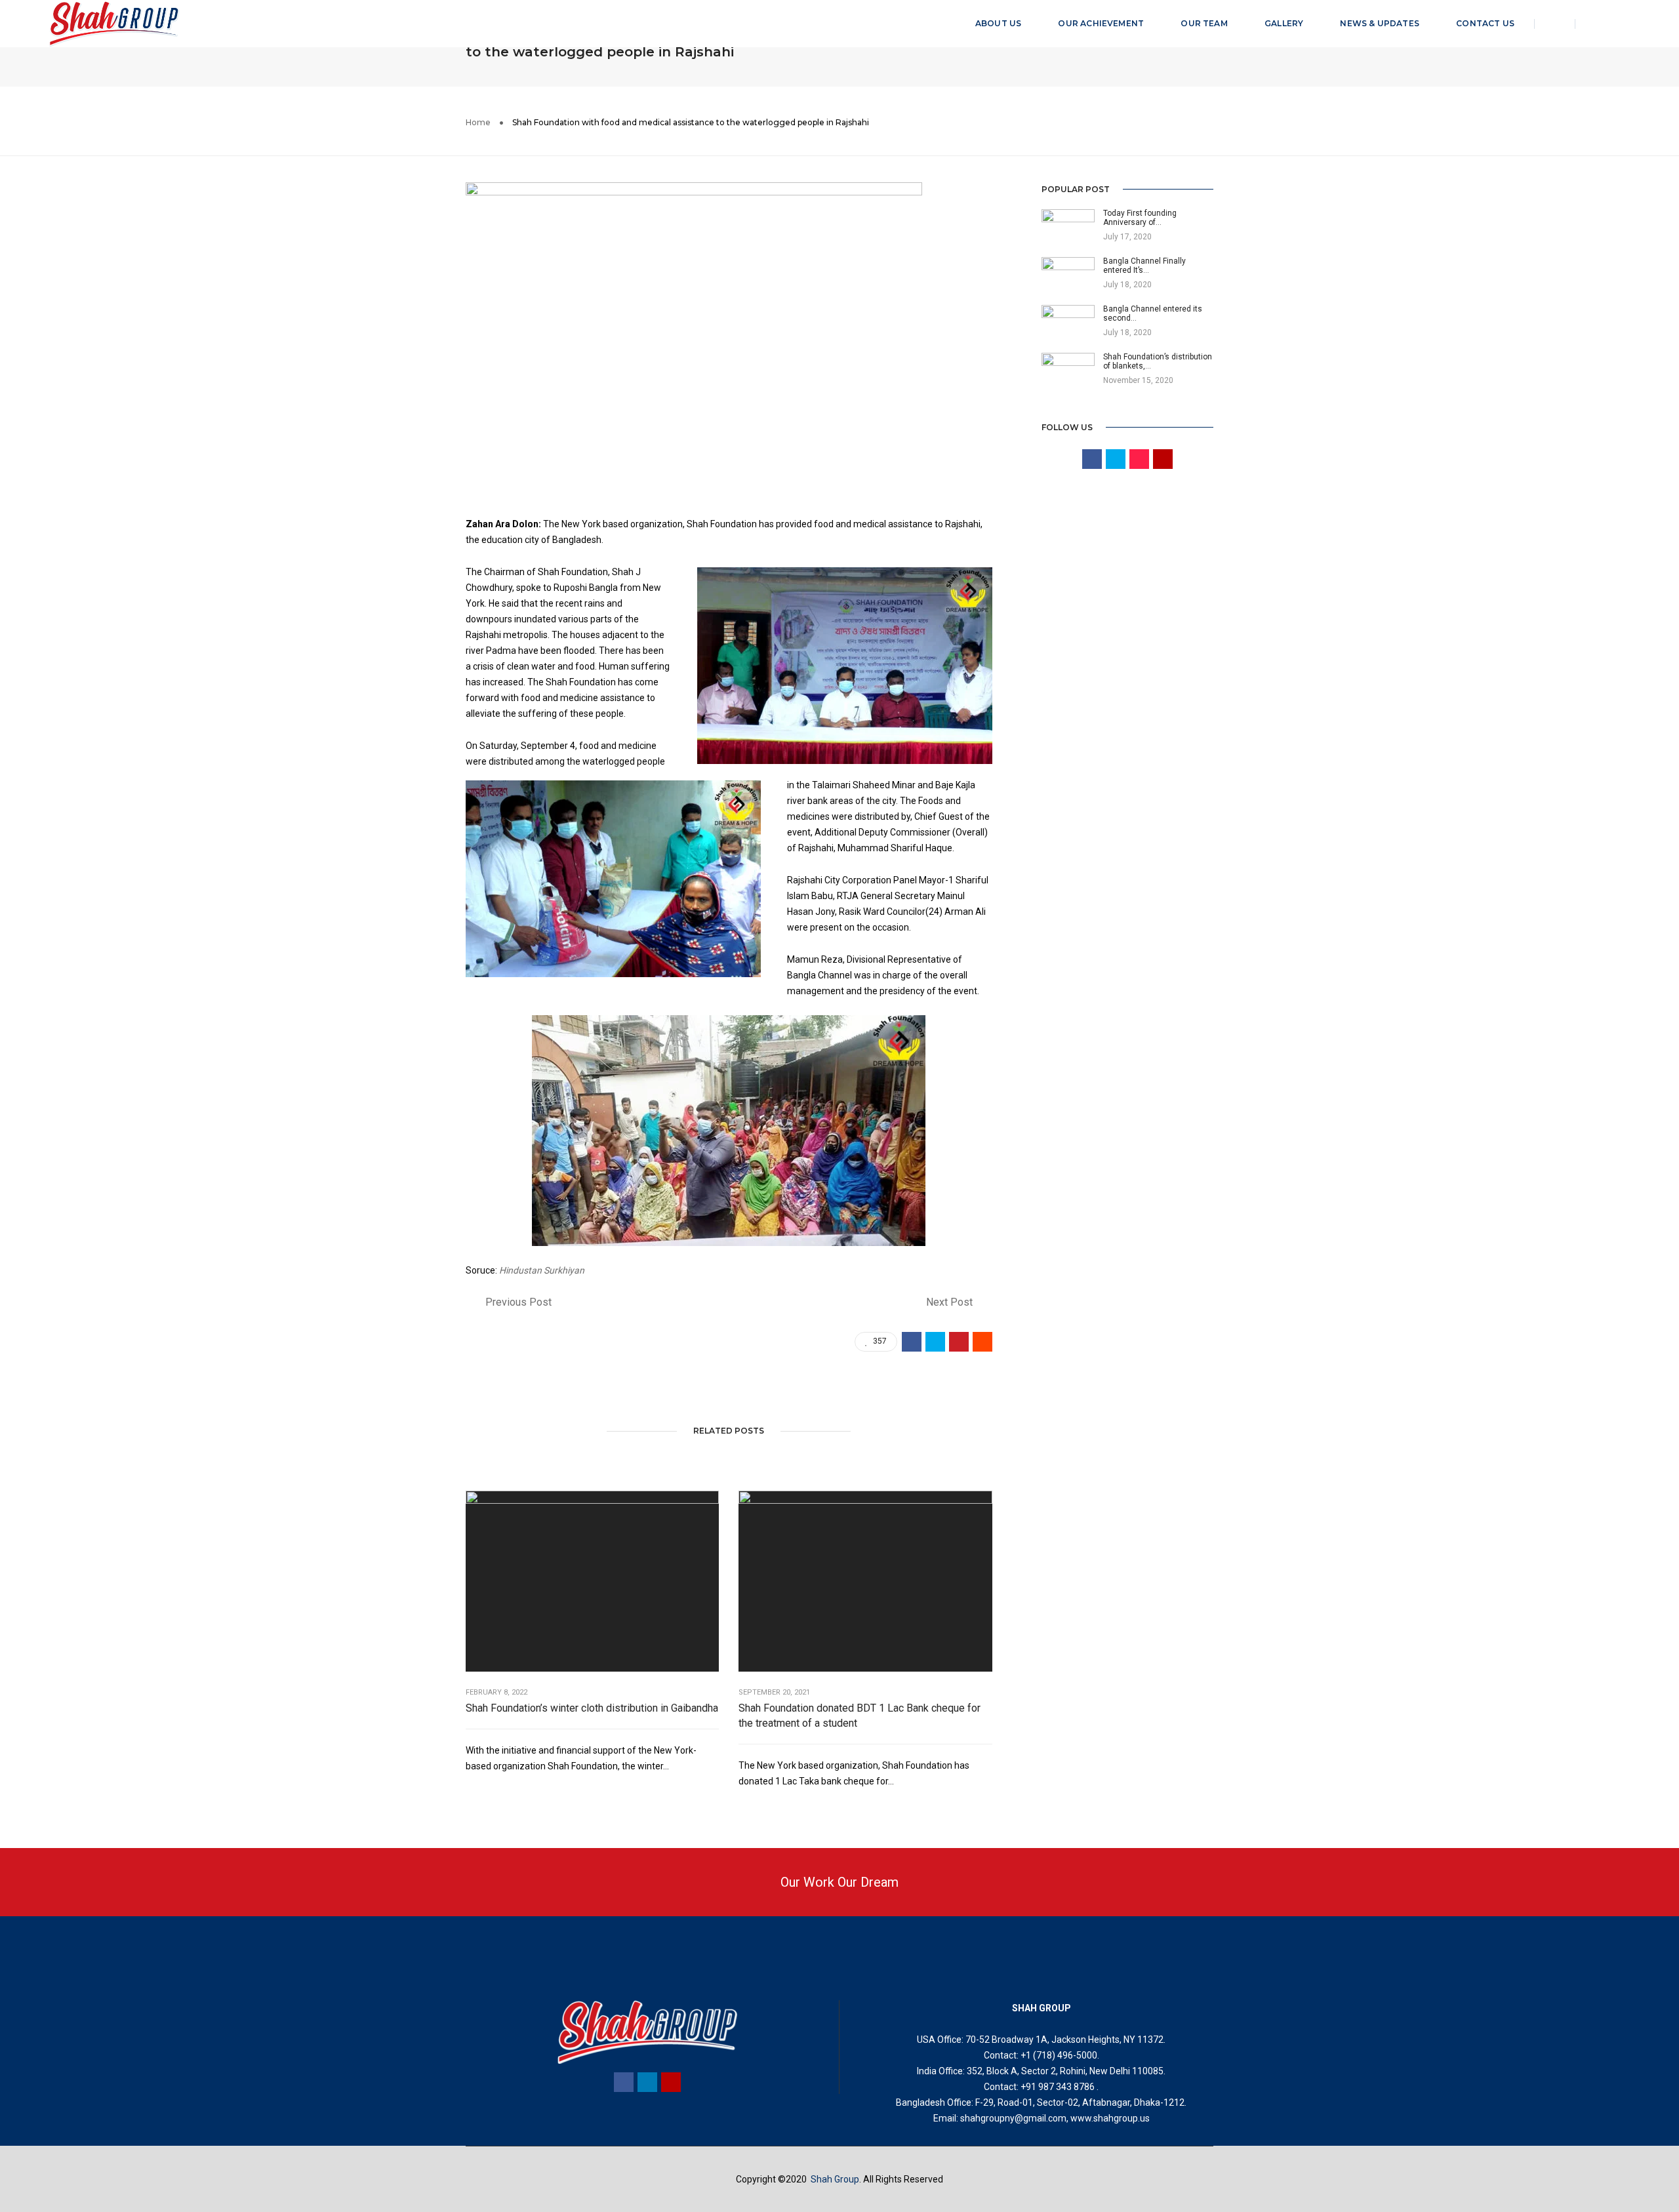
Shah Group (835, 2179)
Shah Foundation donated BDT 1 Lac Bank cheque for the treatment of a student (860, 1716)
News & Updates (1380, 23)
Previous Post (518, 1302)
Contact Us (1485, 23)
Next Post (949, 1302)
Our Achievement (1101, 23)
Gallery (1284, 23)
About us (998, 23)
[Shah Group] (114, 23)
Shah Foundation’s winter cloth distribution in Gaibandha (592, 1708)
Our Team (1204, 23)
